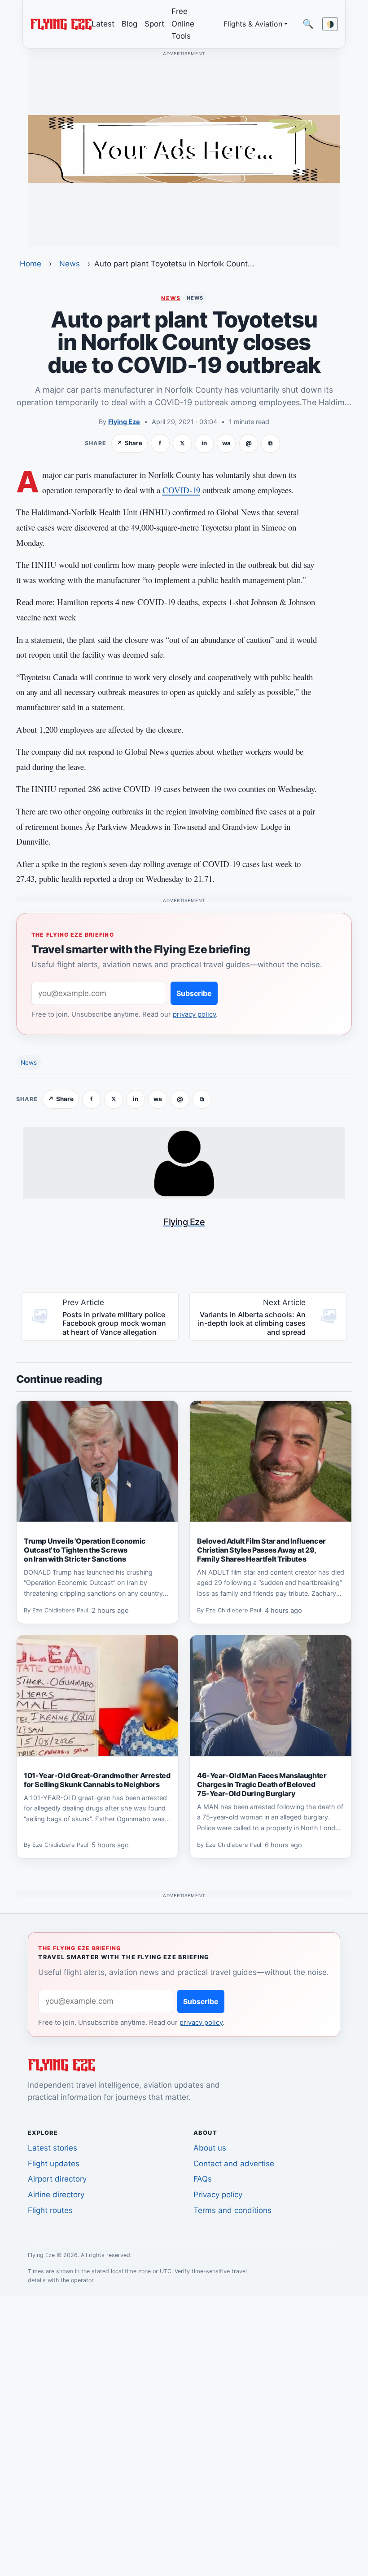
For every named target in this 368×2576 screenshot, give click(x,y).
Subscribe (194, 993)
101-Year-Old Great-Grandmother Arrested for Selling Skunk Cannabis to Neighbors (97, 1780)
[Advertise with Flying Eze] (184, 148)
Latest (103, 24)
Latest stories (53, 2148)
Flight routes (50, 2210)
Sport (154, 24)
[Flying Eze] (61, 23)
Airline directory (56, 2195)
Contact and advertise (234, 2164)
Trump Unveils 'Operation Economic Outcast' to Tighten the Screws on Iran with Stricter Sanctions (85, 1550)
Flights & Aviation (253, 24)
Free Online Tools (183, 24)
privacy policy (194, 1014)
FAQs (203, 2179)
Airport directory (57, 2179)
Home (31, 264)
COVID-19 (181, 490)
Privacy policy (218, 2195)
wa (226, 443)
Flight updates (54, 2164)
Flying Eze (124, 422)
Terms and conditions (232, 2210)
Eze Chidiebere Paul (60, 1610)
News (70, 264)
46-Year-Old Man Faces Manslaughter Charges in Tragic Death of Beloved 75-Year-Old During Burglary (262, 1784)
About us (210, 2148)
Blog (129, 24)
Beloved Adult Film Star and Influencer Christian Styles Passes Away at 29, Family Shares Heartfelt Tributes (261, 1550)
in (204, 443)
